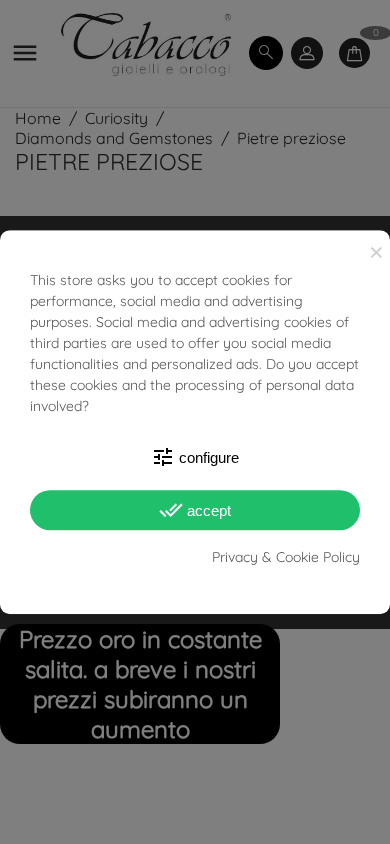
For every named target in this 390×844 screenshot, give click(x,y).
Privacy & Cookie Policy (286, 557)
